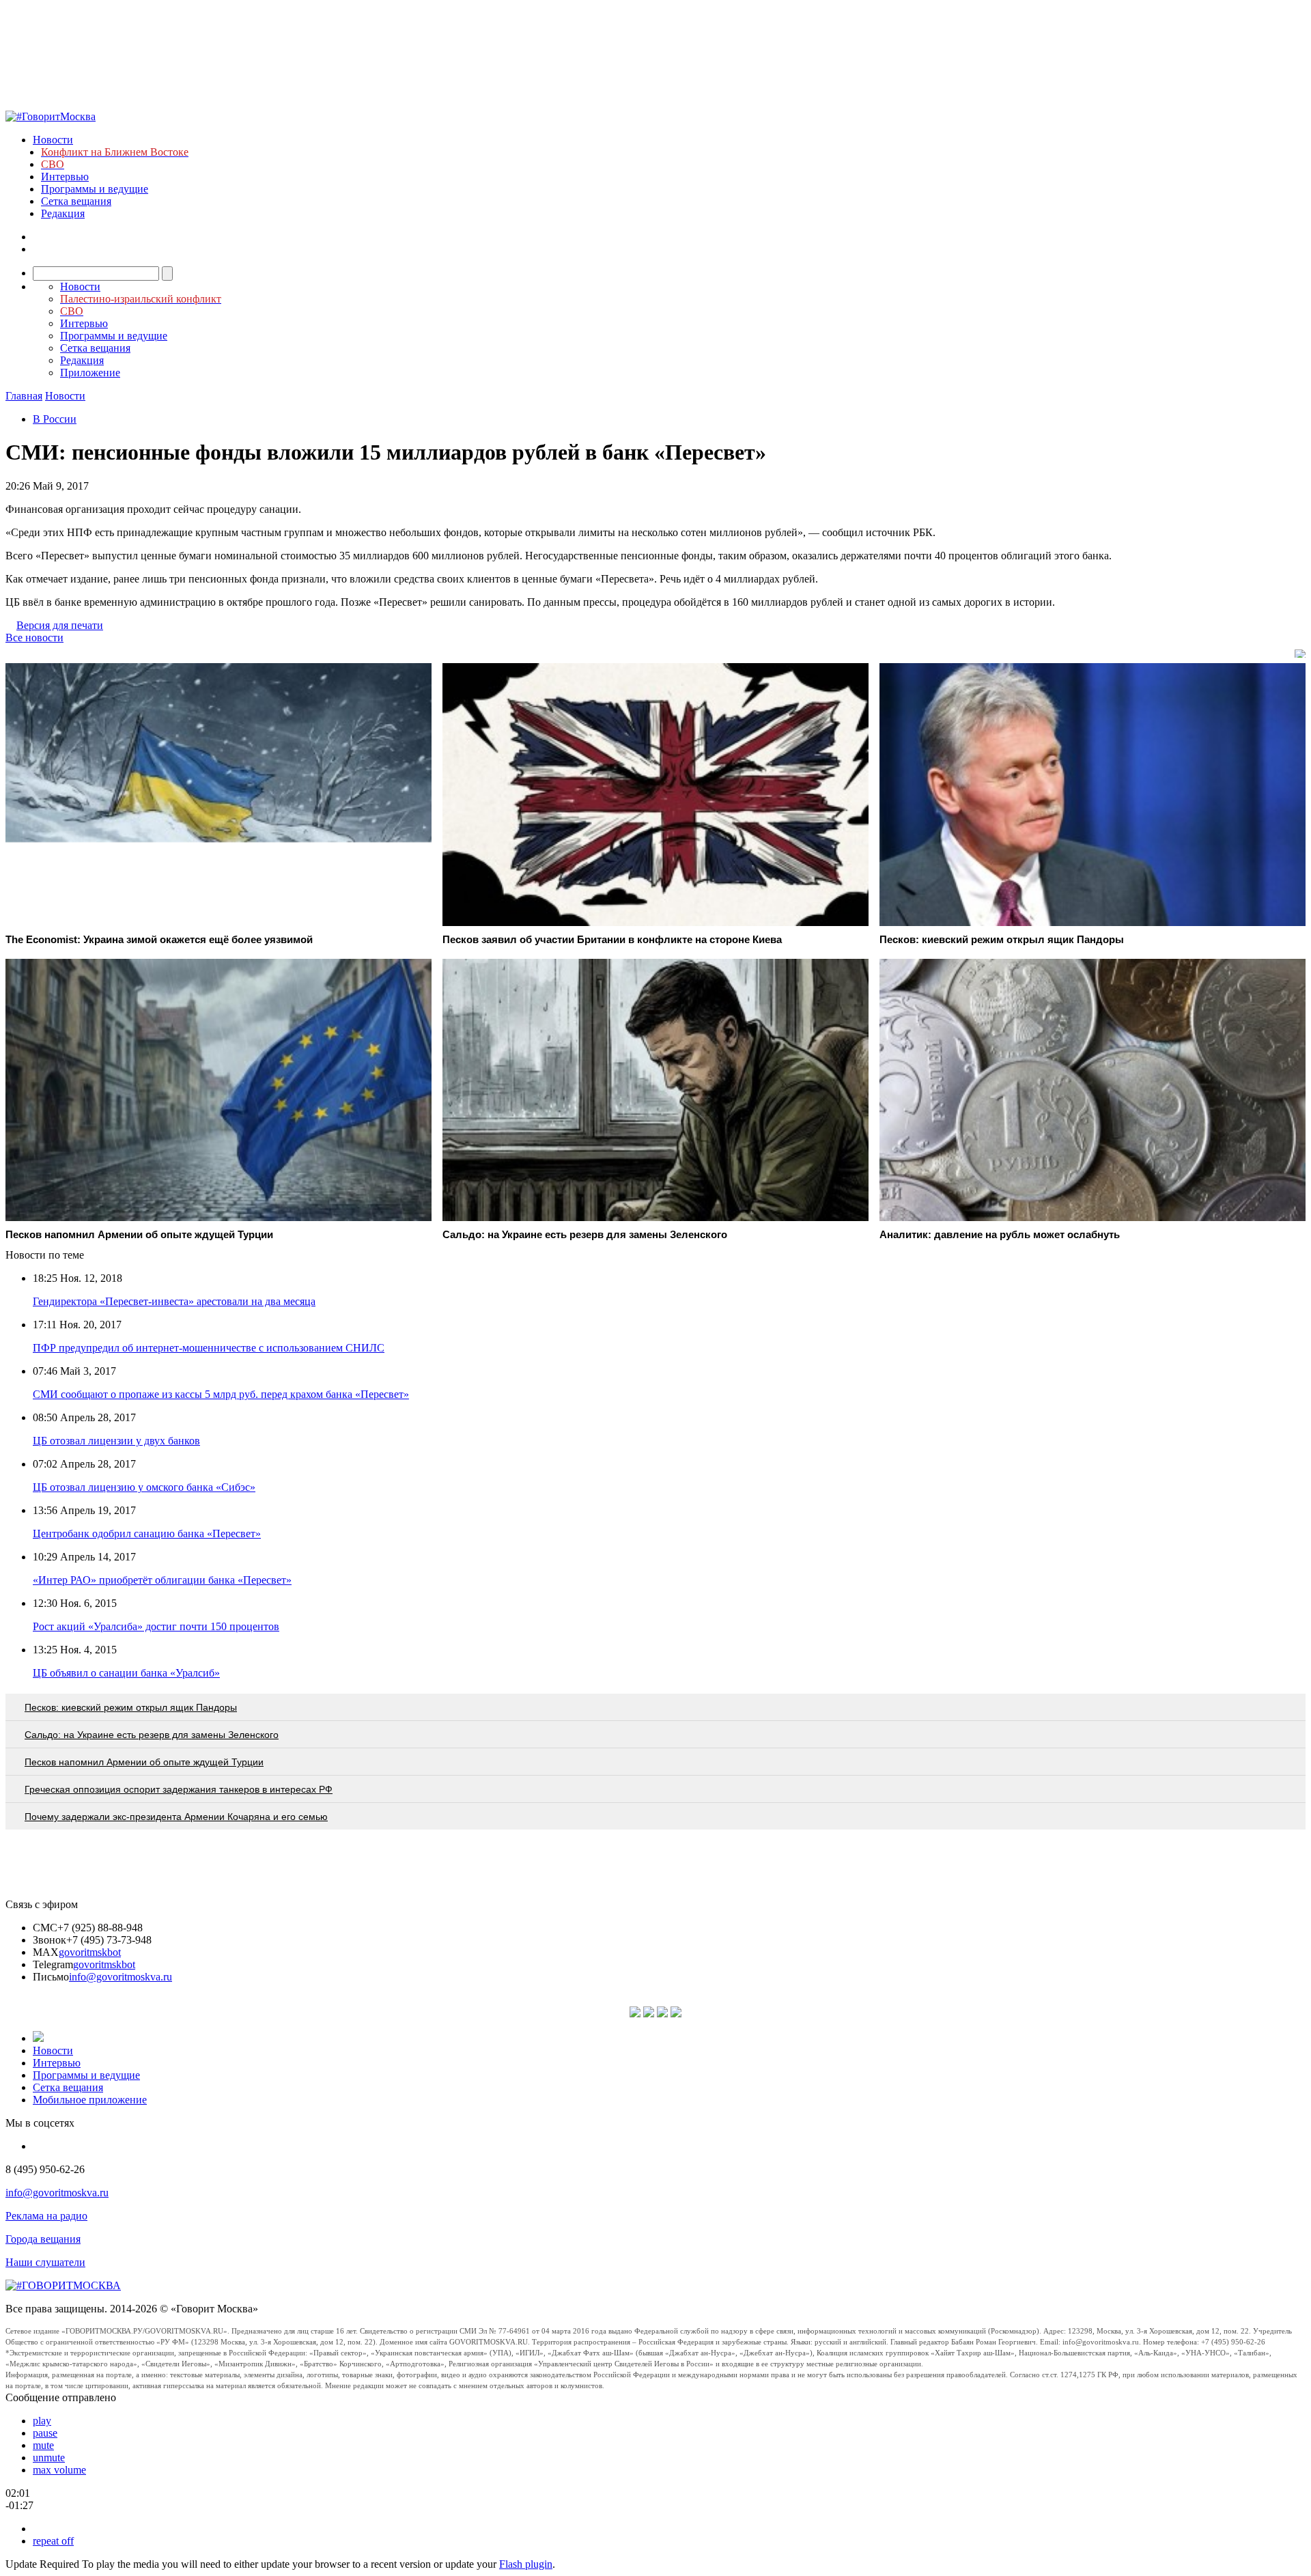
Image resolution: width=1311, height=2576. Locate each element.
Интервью (65, 177)
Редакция (63, 213)
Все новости (34, 638)
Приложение (90, 373)
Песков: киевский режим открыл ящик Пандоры (131, 1707)
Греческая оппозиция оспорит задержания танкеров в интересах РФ (179, 1789)
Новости (53, 140)
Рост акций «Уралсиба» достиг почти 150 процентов (156, 1626)
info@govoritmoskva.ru (121, 1977)
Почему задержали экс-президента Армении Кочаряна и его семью (176, 1817)
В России (55, 419)
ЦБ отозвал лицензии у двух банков (116, 1441)
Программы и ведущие (95, 189)
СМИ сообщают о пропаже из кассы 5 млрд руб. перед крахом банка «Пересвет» (221, 1394)
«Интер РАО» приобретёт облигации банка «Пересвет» (162, 1580)
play (42, 2421)
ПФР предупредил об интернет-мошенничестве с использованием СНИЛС (209, 1348)
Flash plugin (526, 2564)
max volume (59, 2470)
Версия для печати (60, 625)
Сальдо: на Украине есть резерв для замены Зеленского (152, 1735)
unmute (49, 2458)
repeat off (53, 2541)
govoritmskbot (90, 1952)
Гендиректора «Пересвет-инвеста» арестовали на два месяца (174, 1301)
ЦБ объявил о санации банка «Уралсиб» (126, 1673)
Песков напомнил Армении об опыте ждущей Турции (144, 1762)
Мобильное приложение (90, 2100)
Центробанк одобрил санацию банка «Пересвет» (147, 1534)
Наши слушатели (45, 2262)
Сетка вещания (76, 201)
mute (43, 2445)
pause (45, 2433)
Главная (24, 396)
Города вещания (43, 2239)
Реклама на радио (46, 2216)
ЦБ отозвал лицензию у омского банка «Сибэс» (144, 1487)
